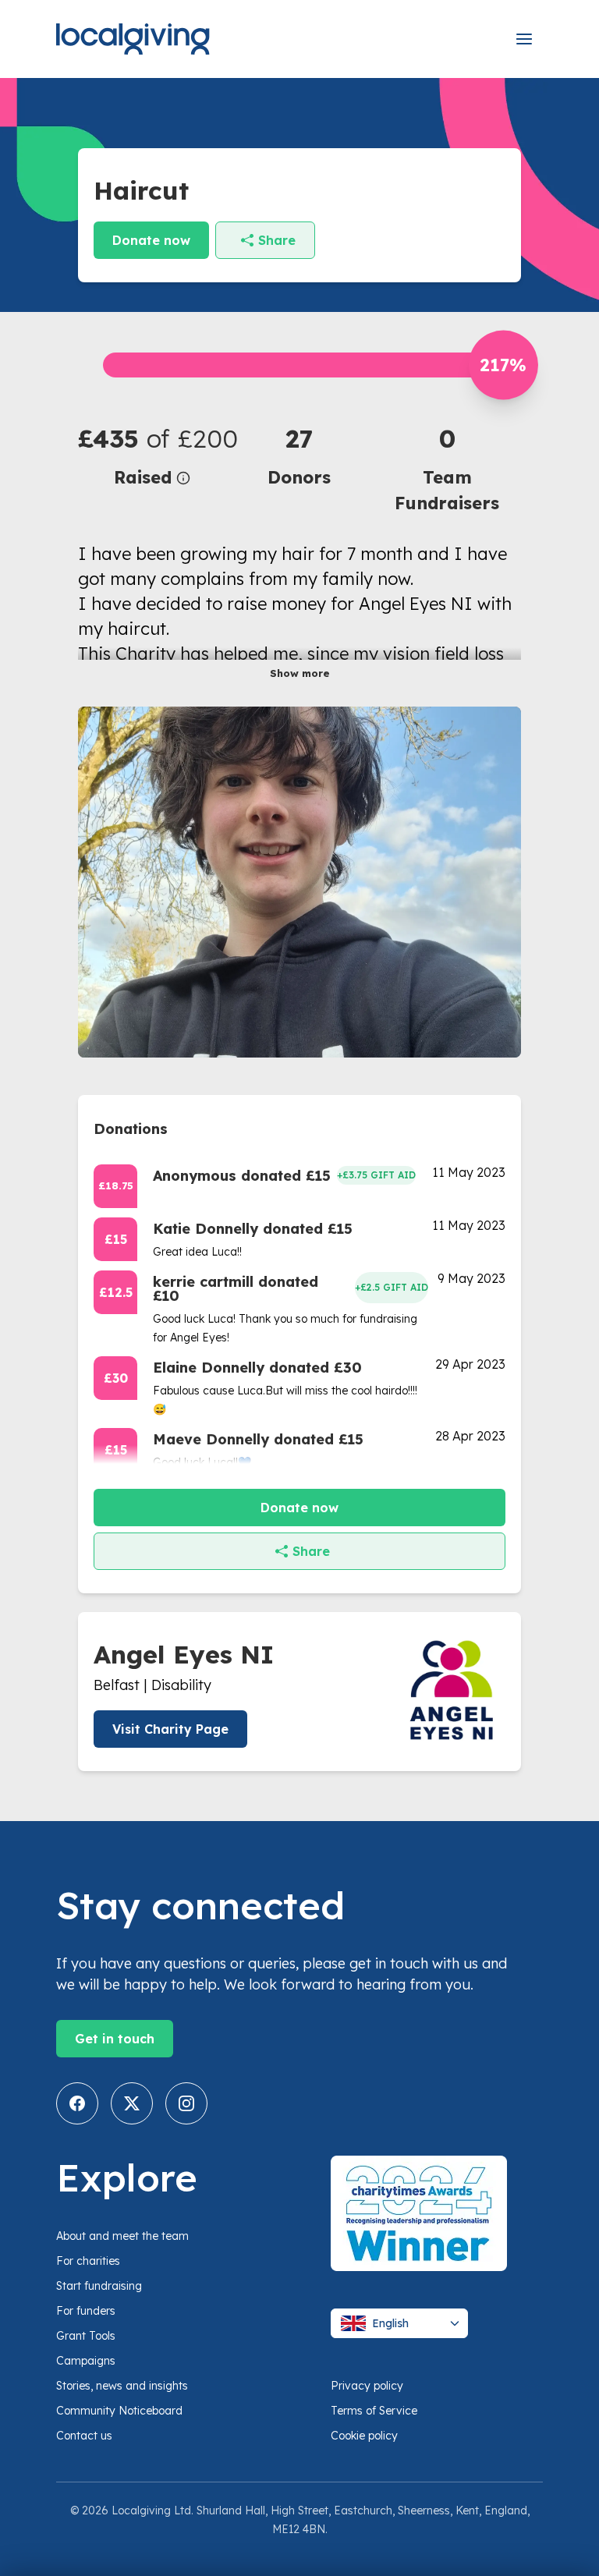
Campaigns (86, 2361)
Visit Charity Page (170, 1729)
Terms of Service (374, 2411)
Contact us (84, 2436)
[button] (152, 455)
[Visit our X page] (132, 2103)
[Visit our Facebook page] (77, 2103)
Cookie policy (364, 2436)
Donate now (151, 240)
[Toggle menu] (524, 39)
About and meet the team (122, 2236)
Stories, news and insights (122, 2386)
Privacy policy (367, 2386)
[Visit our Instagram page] (186, 2103)
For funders (86, 2311)
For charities (88, 2261)
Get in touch (115, 2039)
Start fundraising (99, 2286)
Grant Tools (86, 2336)
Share (277, 240)
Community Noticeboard (119, 2411)
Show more (300, 673)
